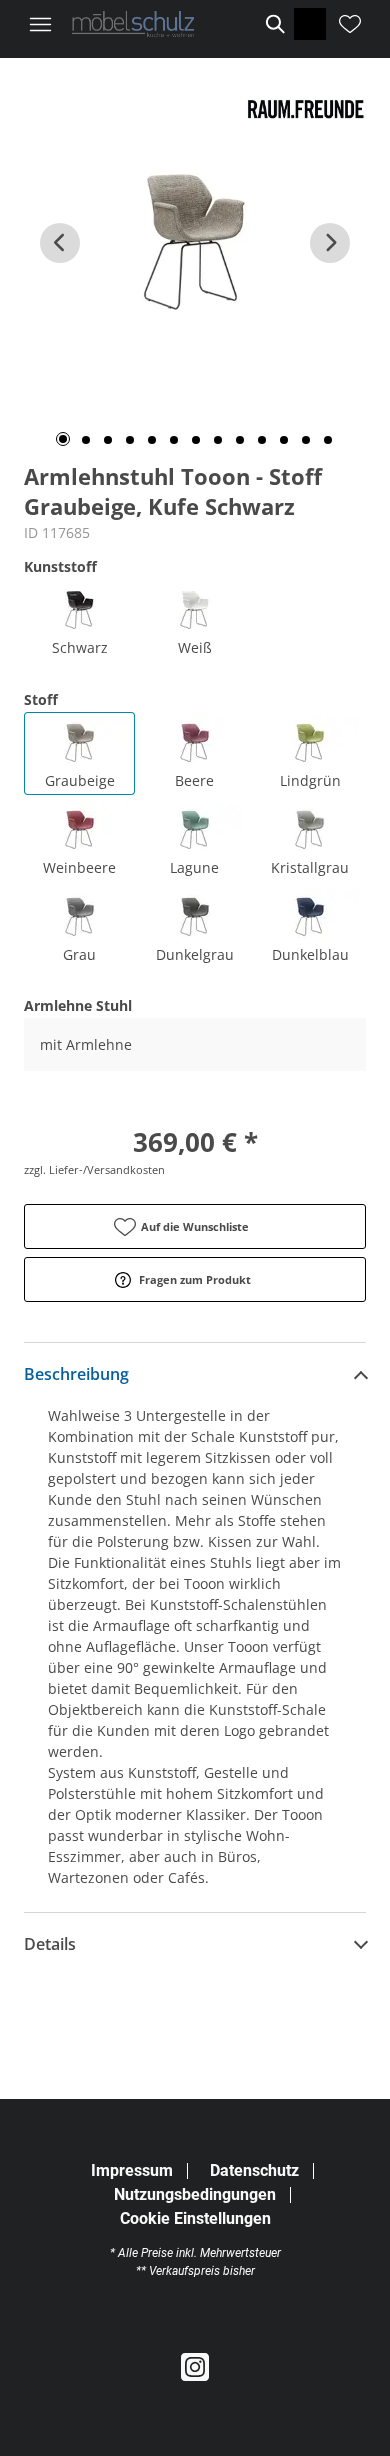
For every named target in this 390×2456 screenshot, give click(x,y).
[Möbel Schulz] (133, 23)
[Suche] (274, 24)
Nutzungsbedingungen (195, 2194)
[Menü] (40, 24)
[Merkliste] (350, 24)
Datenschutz (254, 2170)
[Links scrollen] (60, 243)
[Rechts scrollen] (330, 243)
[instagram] (195, 2368)
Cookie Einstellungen (195, 2219)
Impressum (132, 2170)
